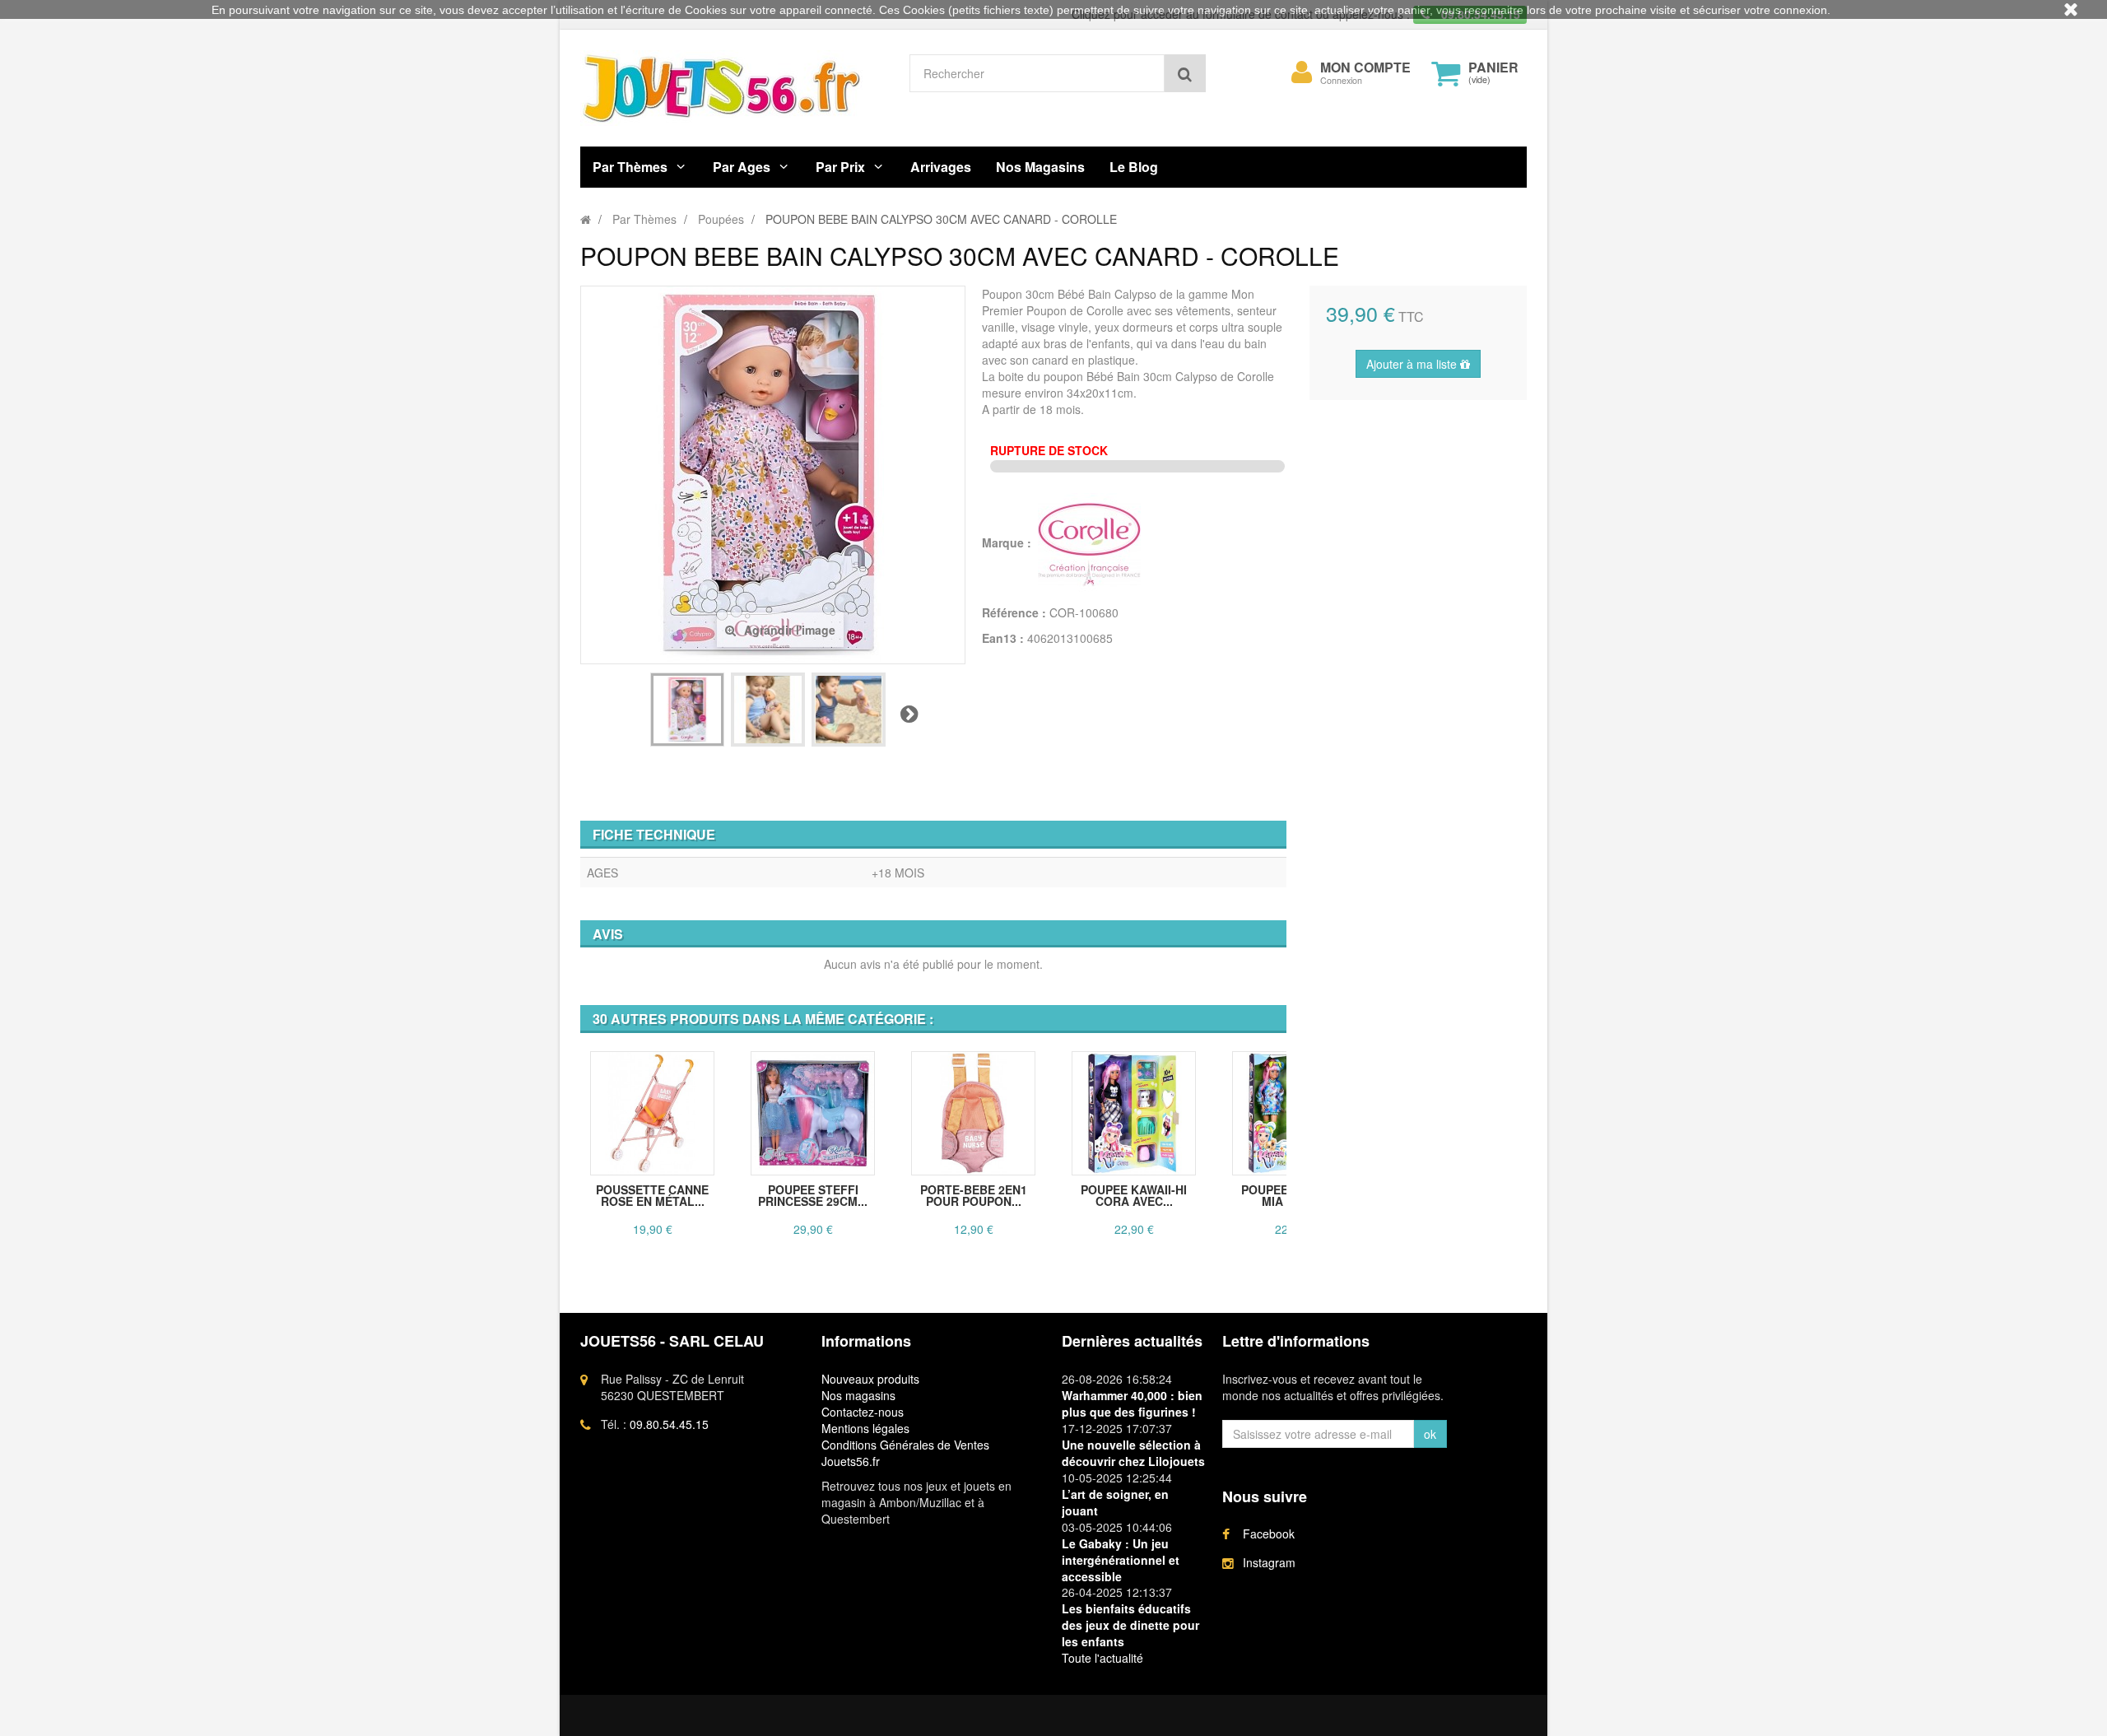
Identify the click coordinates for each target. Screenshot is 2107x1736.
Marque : (1008, 542)
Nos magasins (858, 1395)
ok (1430, 1434)
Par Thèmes (630, 167)
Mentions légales (865, 1428)
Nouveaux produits (870, 1379)
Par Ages (742, 167)
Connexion (1341, 80)
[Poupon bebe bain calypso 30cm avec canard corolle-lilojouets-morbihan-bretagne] (687, 710)
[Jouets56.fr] (733, 88)
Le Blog (1134, 167)
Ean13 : (1003, 638)
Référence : (1014, 612)
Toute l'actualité (1102, 1658)
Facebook (1269, 1534)
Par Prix (840, 167)
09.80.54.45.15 (669, 1424)
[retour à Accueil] (586, 219)
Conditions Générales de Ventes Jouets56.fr (905, 1453)
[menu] (1302, 72)
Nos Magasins (1040, 167)
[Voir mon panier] (1446, 73)
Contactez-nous (863, 1412)
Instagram (1269, 1562)
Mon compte (1365, 67)
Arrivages (941, 167)
